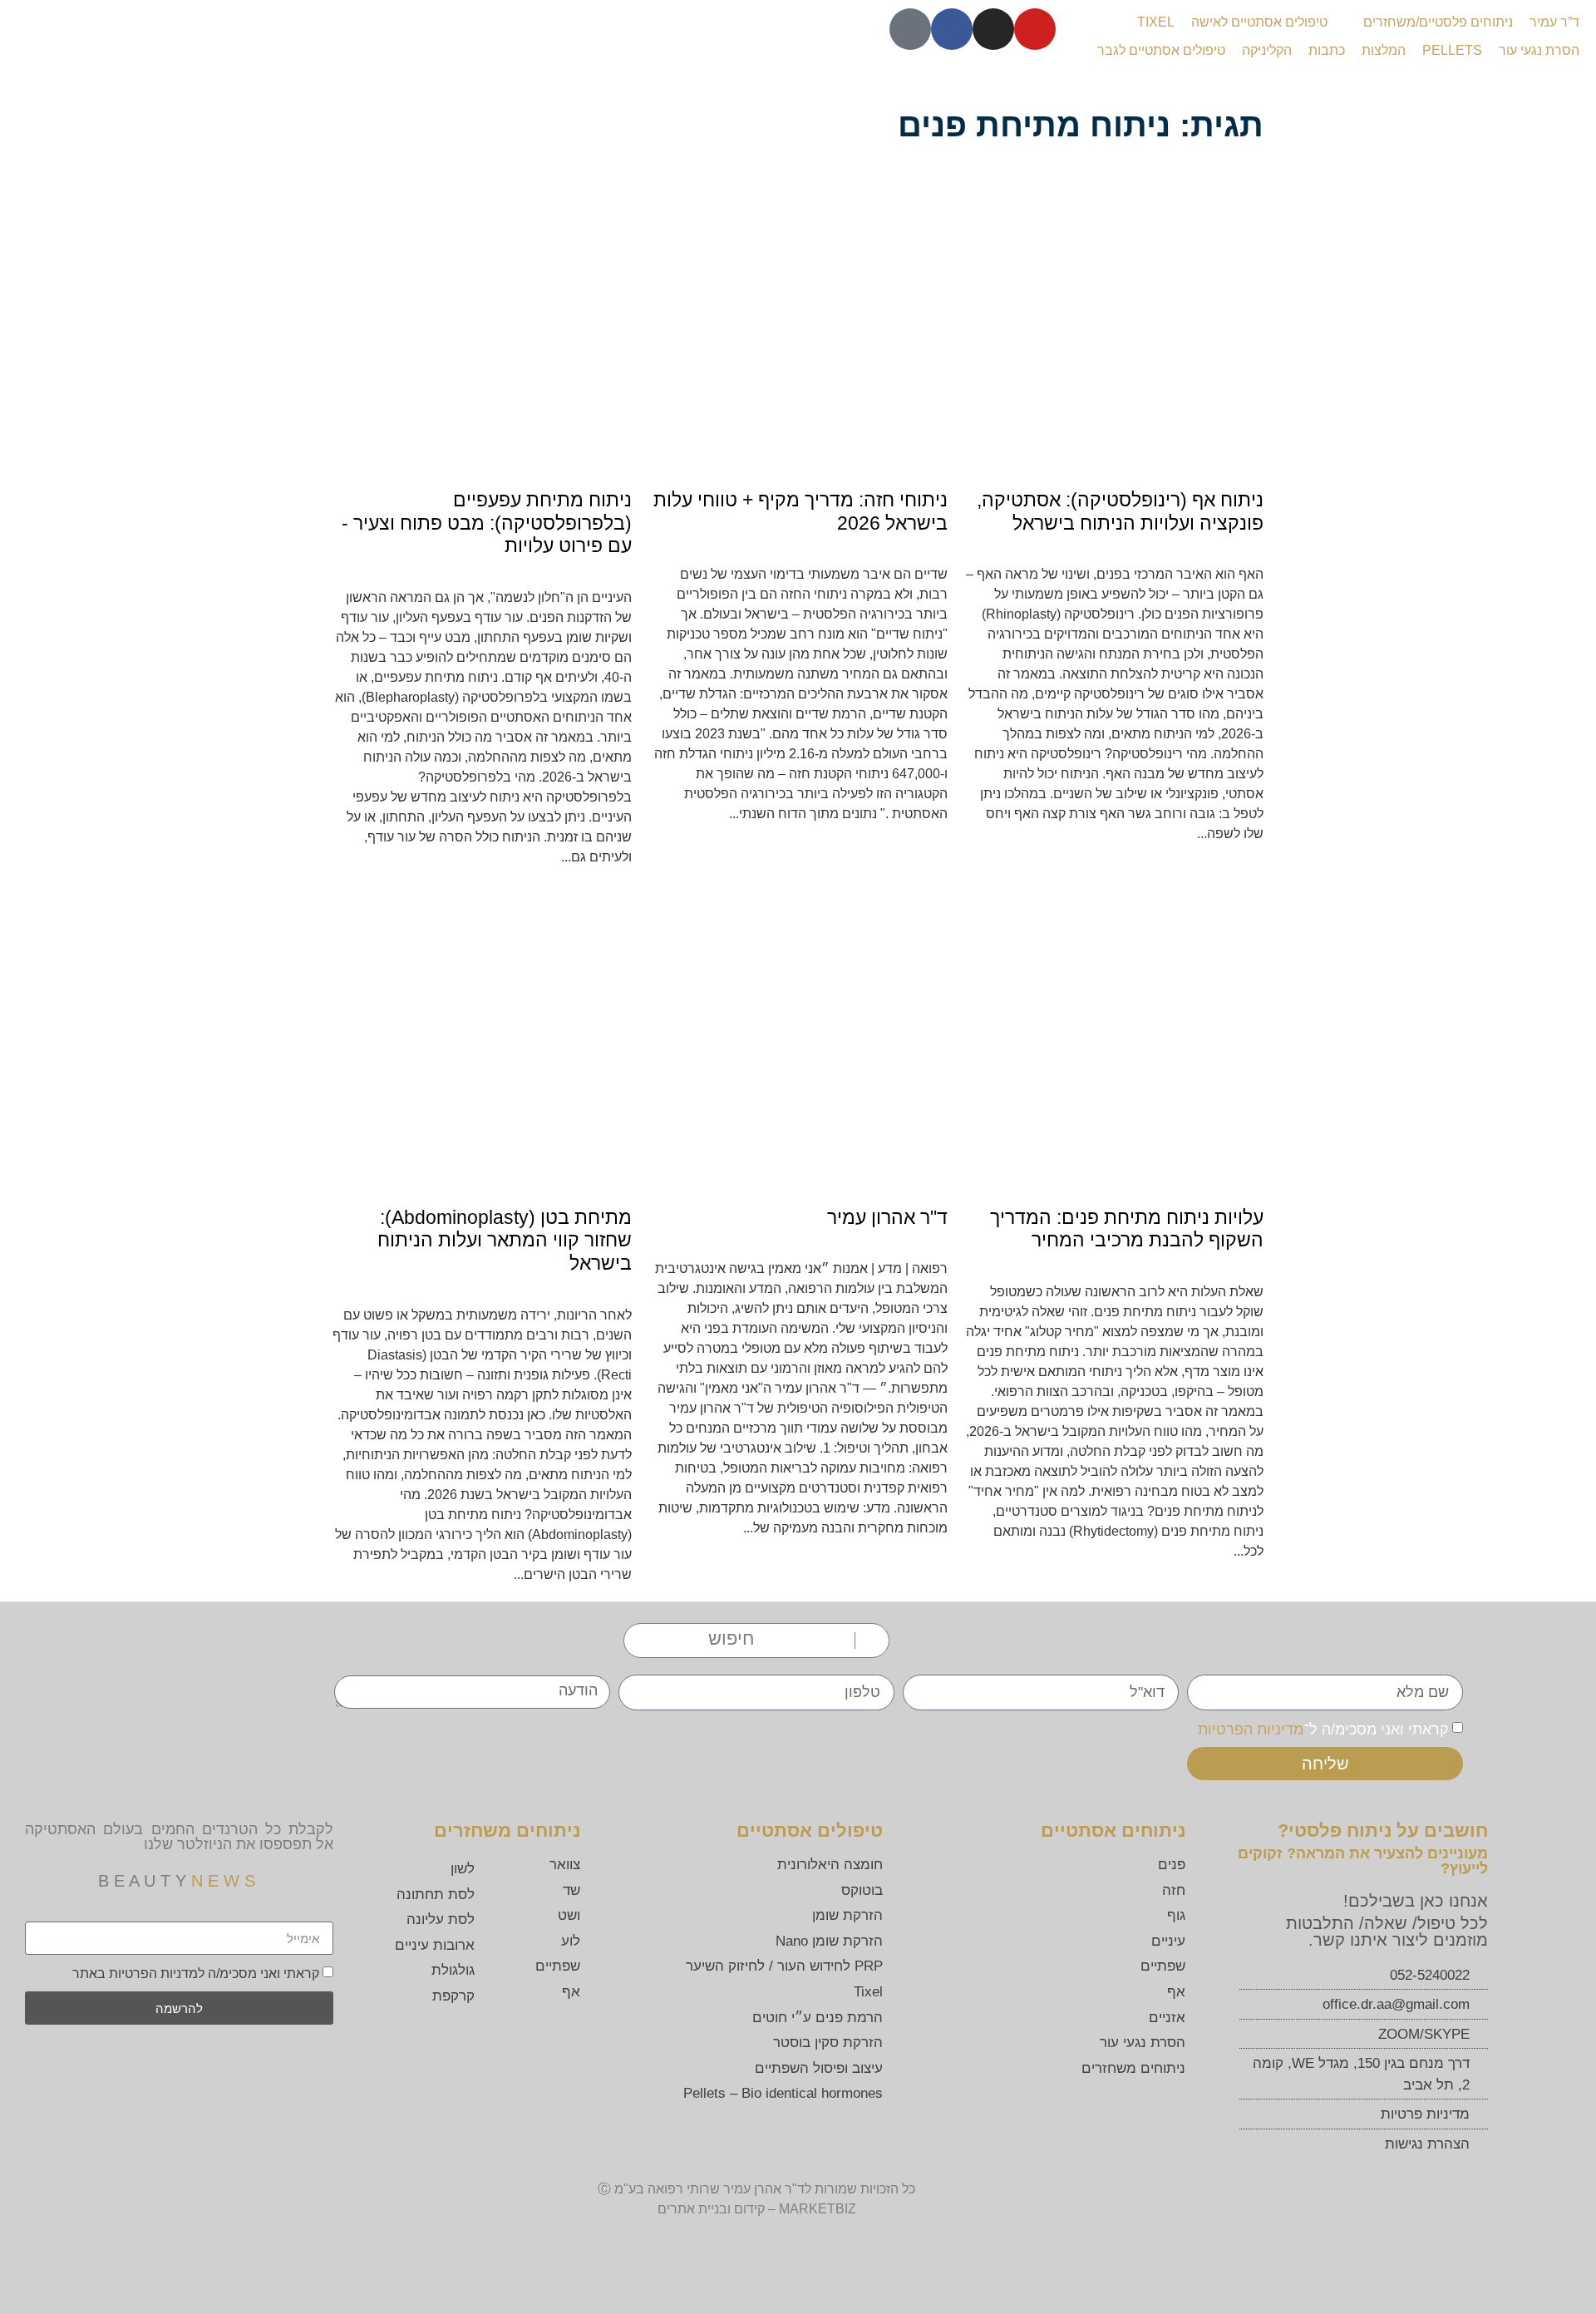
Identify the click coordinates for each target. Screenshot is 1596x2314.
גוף (1176, 1915)
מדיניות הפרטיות (1251, 1729)
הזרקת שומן (847, 1915)
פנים (1172, 1865)
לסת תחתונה (436, 1895)
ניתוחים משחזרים (1133, 2068)
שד (571, 1890)
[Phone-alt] (910, 29)
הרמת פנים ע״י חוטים (818, 2018)
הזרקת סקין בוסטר (828, 2043)
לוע (571, 1941)
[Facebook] (225, 2062)
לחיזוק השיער (725, 1966)
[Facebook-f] (952, 29)
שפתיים (1163, 1966)
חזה (1174, 1890)
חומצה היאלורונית (830, 1865)
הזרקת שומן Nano (829, 1941)
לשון (463, 1869)
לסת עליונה (441, 1919)
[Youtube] (1035, 29)
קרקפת (453, 1996)
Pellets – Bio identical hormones (783, 2093)
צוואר (565, 1865)
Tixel (868, 1992)
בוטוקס (862, 1890)
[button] (1429, 22)
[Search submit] (867, 1641)
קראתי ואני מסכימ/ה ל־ (1323, 1729)
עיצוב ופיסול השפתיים (819, 2068)
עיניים (1168, 1941)
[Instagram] (993, 29)
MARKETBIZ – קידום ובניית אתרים (757, 2209)
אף (1176, 1992)
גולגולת (453, 1970)
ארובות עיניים (435, 1945)
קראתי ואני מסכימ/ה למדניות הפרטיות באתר (196, 1974)
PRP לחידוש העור (828, 1966)
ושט (569, 1915)
